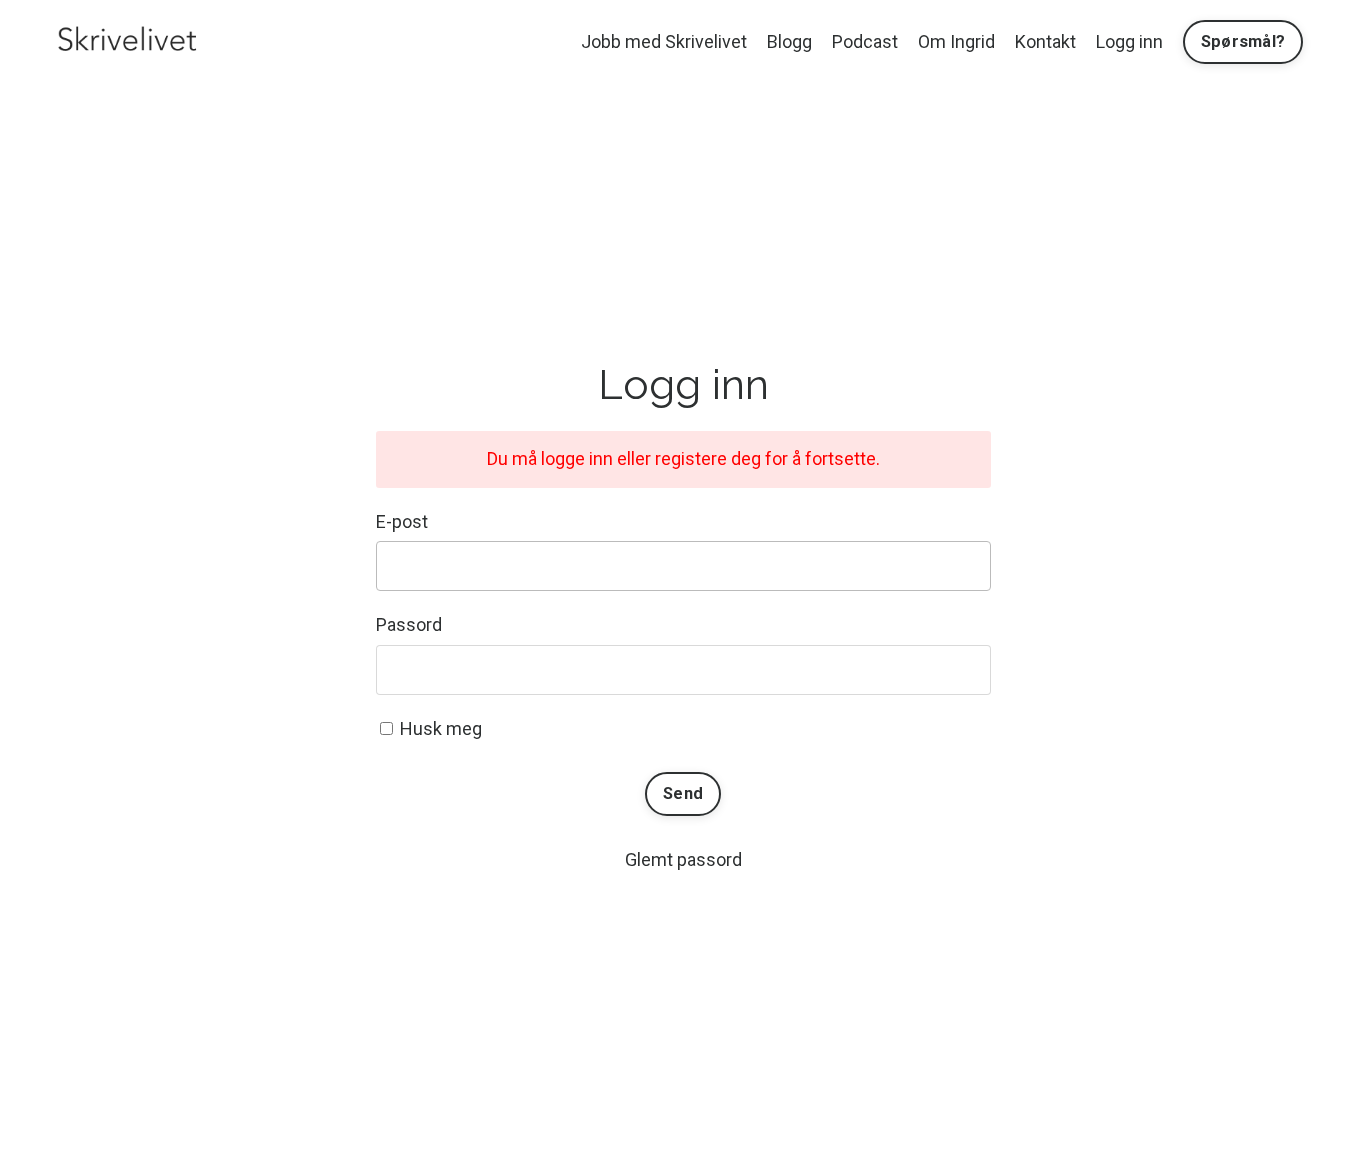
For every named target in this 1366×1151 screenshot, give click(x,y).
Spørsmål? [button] (1243, 41)
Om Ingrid (956, 41)
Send (683, 793)
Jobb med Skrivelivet (664, 41)
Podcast (865, 41)
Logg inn (1129, 41)
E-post (402, 521)
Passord (409, 624)
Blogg (789, 41)
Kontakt (1045, 41)
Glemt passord (683, 859)
